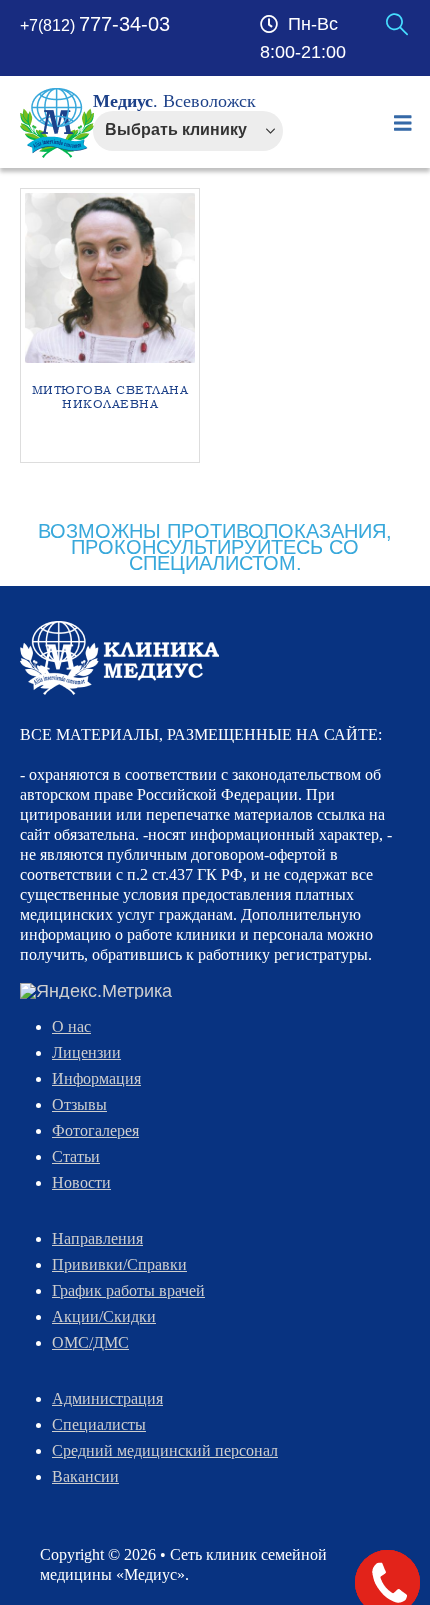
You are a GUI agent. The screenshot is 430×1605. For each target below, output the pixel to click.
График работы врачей (128, 1290)
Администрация (107, 1398)
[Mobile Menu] (403, 123)
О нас (71, 1026)
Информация (96, 1078)
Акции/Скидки (104, 1316)
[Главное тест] (119, 657)
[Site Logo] (57, 123)
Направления (97, 1238)
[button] (397, 25)
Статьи (76, 1156)
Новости (81, 1182)
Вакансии (85, 1476)
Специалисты (99, 1424)
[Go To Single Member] (110, 278)
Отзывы (79, 1104)
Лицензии (86, 1052)
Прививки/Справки (119, 1264)
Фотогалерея (95, 1130)
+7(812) (95, 25)
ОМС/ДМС (90, 1342)
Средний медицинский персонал (165, 1450)
